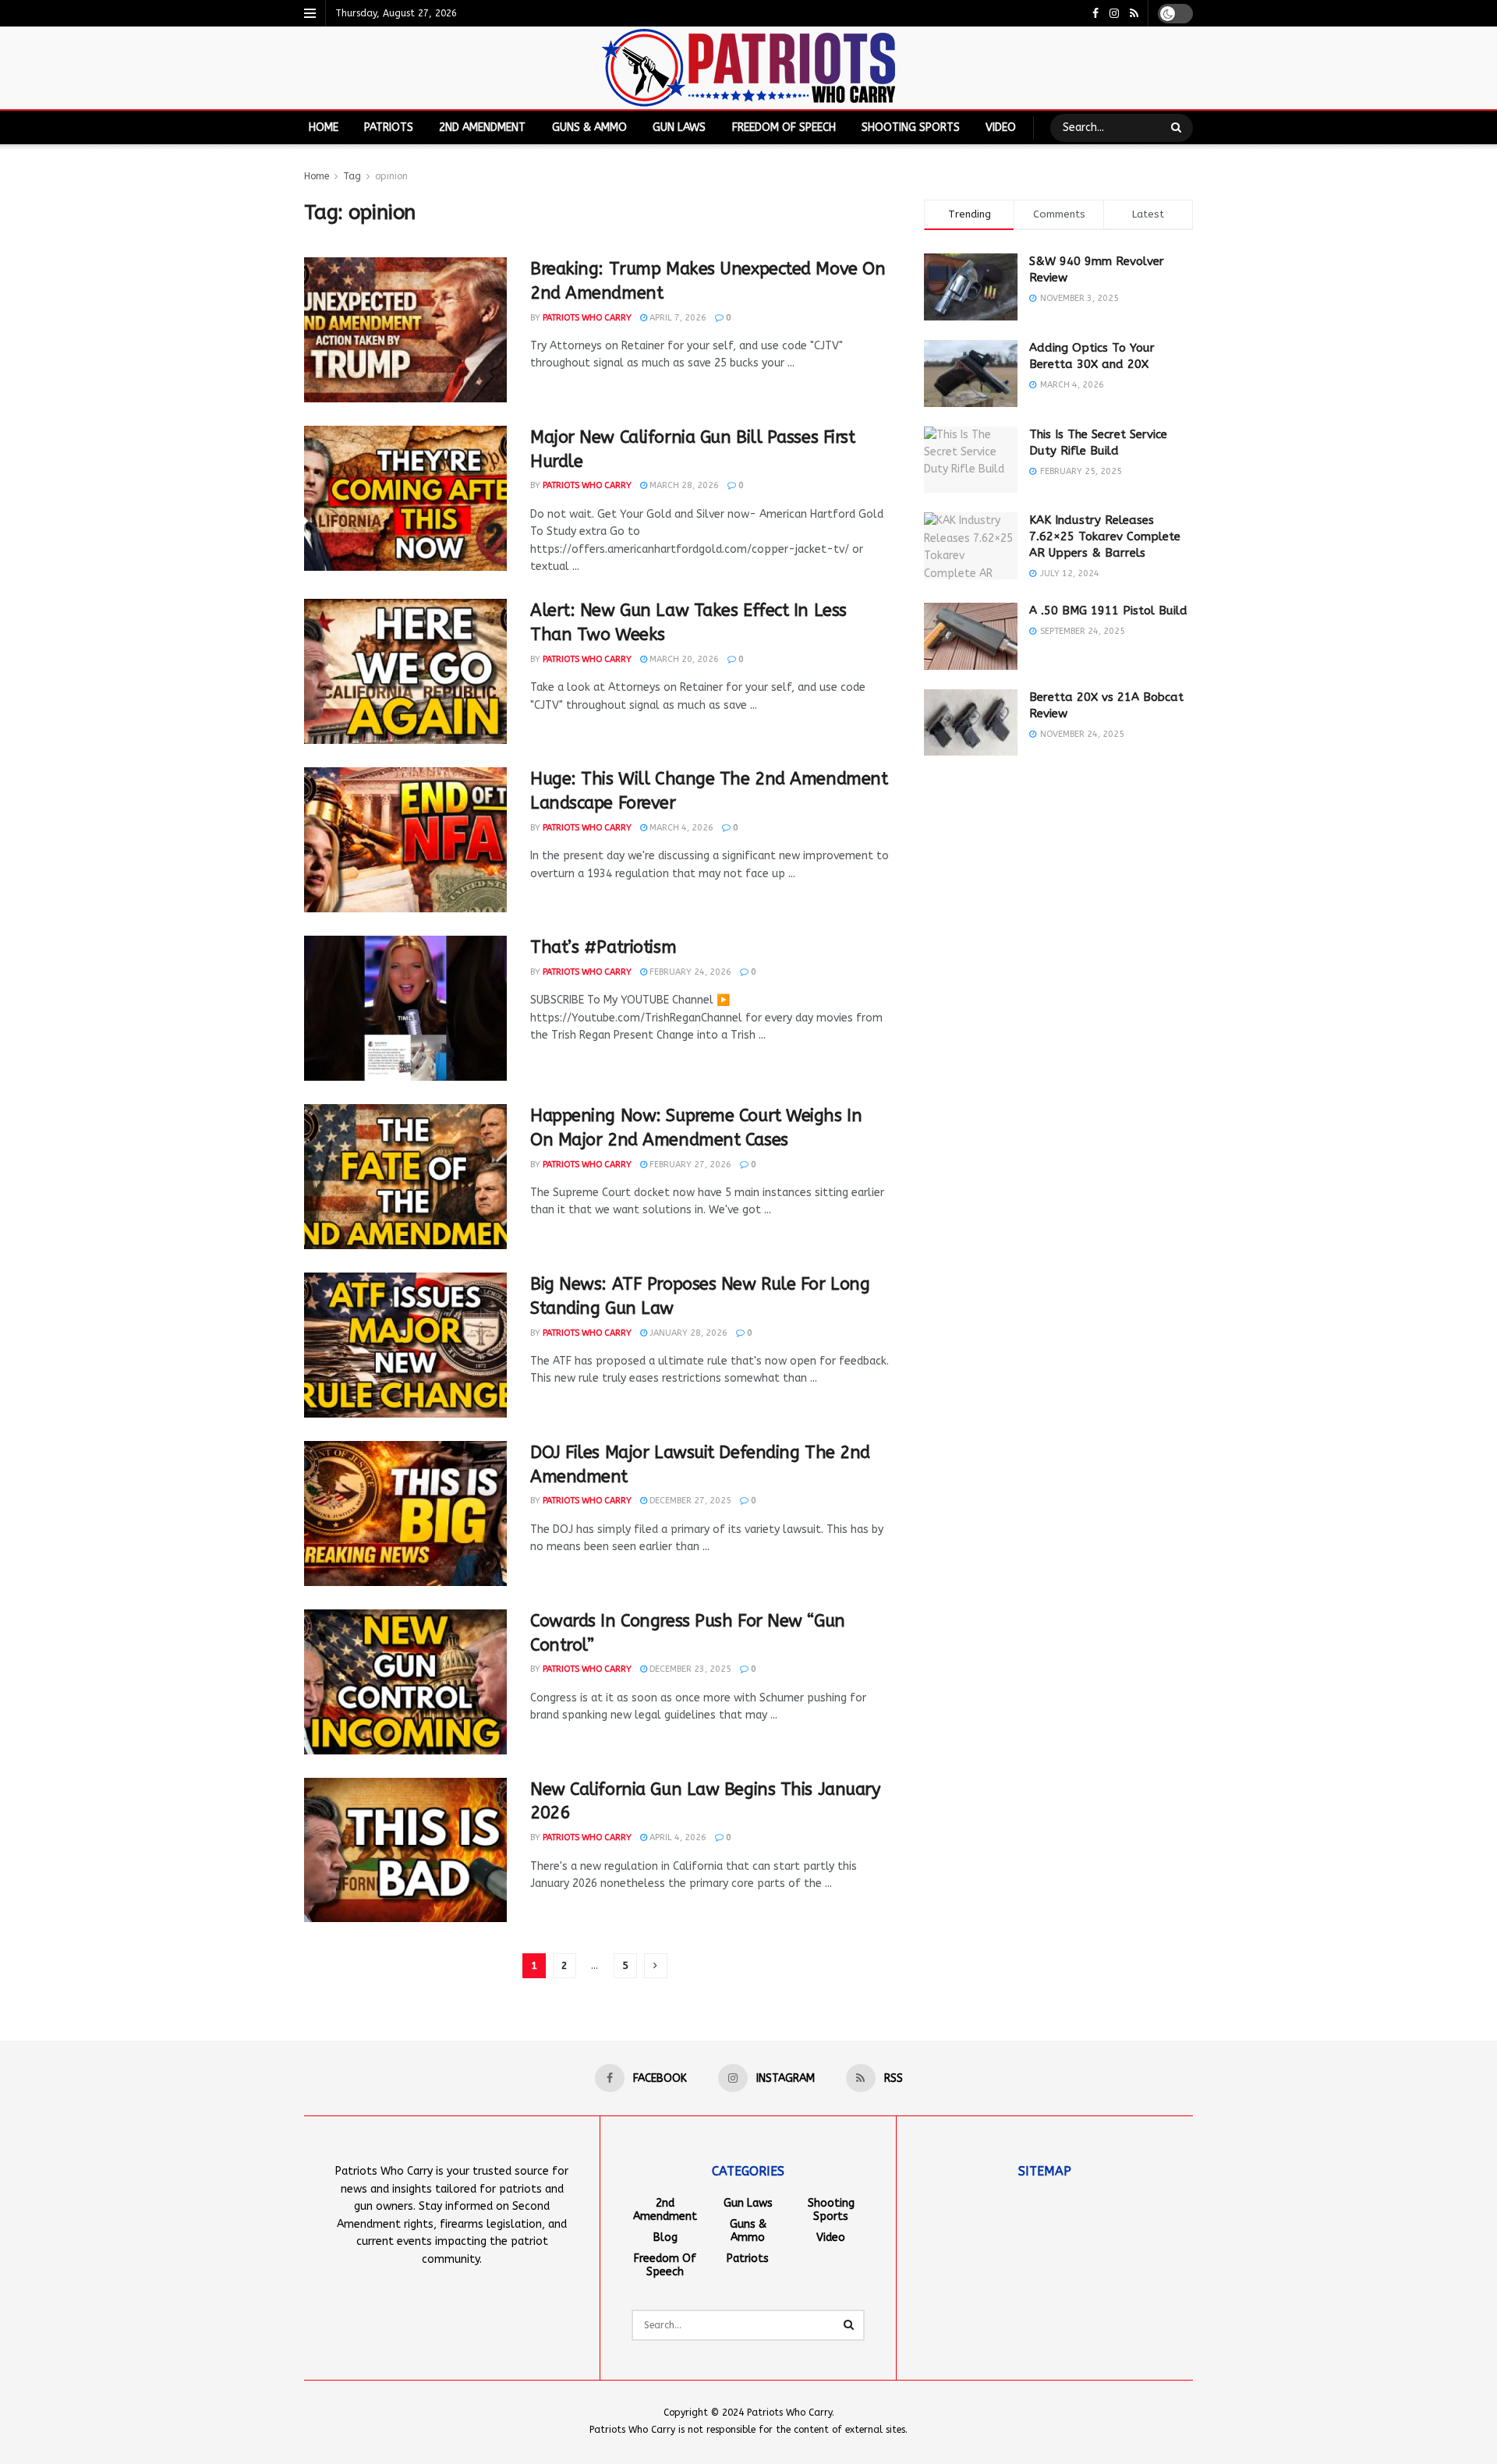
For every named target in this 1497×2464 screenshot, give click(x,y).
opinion (391, 176)
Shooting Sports (911, 127)
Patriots (389, 127)
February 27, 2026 (689, 1165)
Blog (665, 2237)
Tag (352, 176)
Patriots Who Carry (587, 318)
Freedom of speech (784, 127)
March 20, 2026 (683, 659)
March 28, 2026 (683, 485)
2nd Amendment (482, 127)
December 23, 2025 (689, 1669)
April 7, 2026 (677, 318)
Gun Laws (679, 127)
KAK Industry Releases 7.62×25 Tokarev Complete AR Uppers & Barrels (1105, 536)
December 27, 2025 (689, 1501)
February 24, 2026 (689, 972)
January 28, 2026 (687, 1333)
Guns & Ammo (589, 127)
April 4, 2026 (677, 1837)
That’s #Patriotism (603, 947)
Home (324, 127)
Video (1001, 127)
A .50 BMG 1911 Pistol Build (1108, 611)
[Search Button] (1178, 128)
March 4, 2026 (680, 828)
